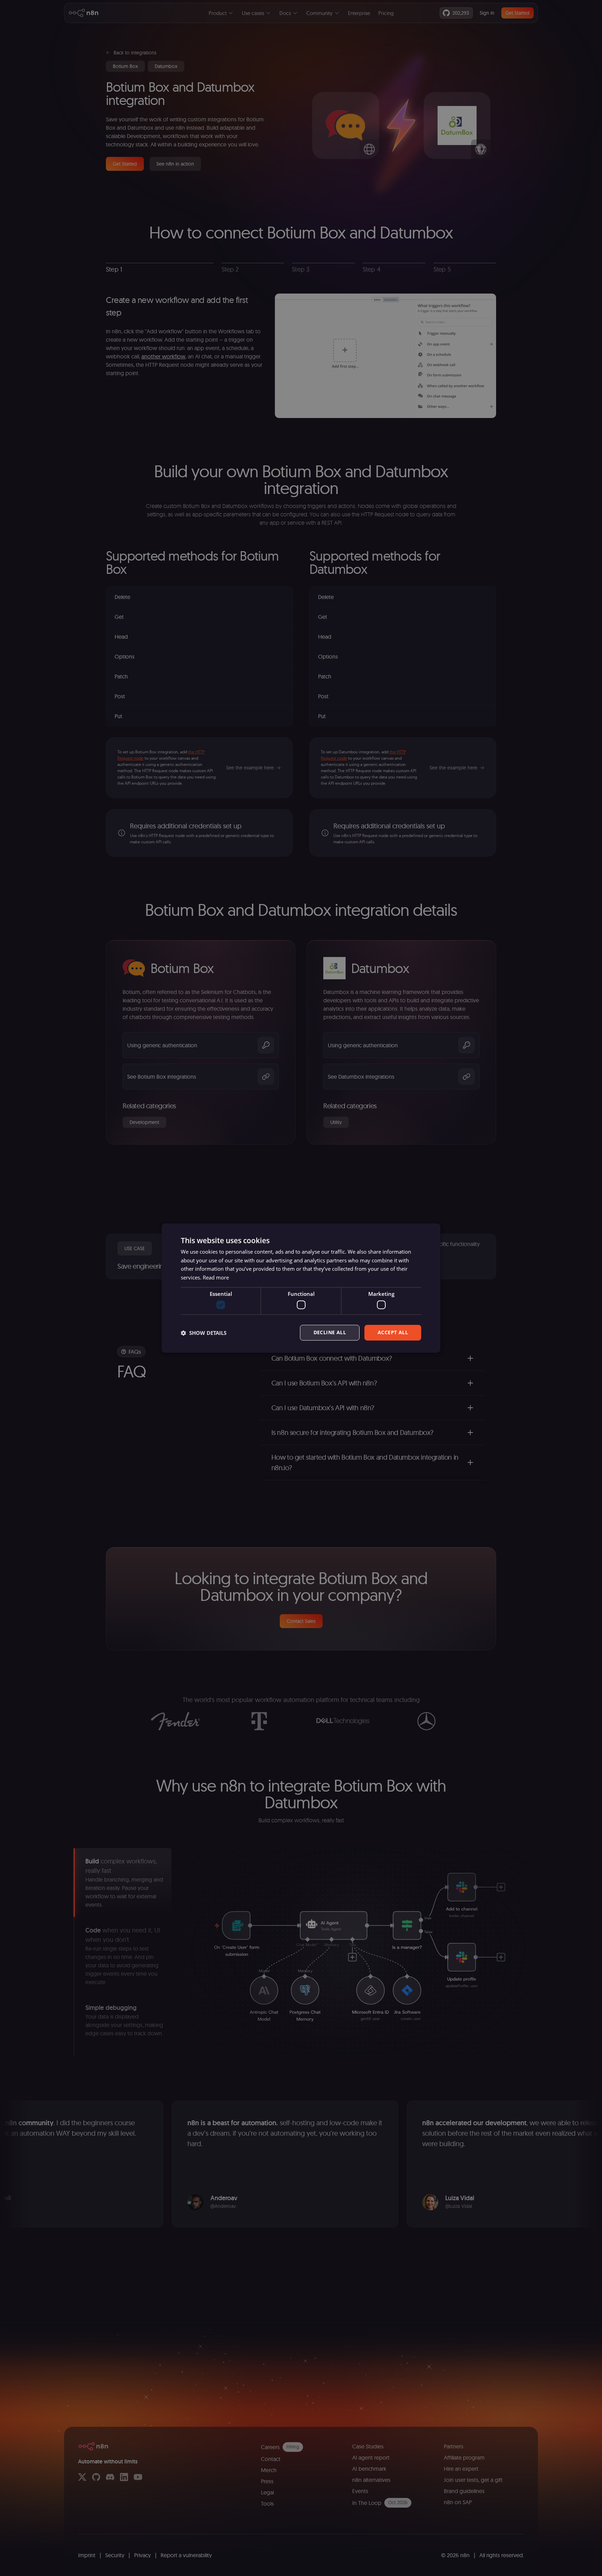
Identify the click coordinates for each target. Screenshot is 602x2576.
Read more (216, 1277)
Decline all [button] (330, 1333)
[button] (204, 1333)
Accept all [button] (393, 1333)
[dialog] (301, 1288)
